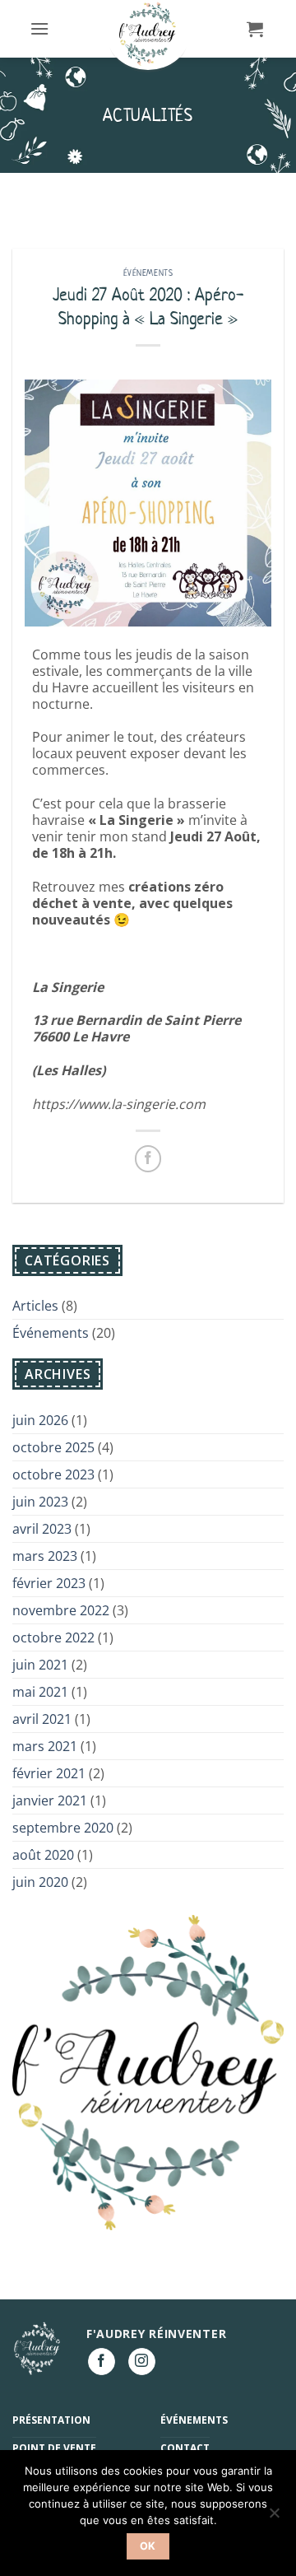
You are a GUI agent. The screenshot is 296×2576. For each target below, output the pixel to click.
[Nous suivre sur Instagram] (142, 2362)
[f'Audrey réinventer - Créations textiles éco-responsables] (148, 35)
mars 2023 (45, 1556)
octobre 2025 (53, 1447)
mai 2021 (40, 1692)
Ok (148, 2546)
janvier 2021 (50, 1800)
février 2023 (49, 1583)
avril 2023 (42, 1529)
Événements (148, 273)
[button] (39, 28)
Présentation (51, 2420)
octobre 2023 (53, 1474)
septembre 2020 (63, 1828)
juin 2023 (40, 1502)
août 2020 (43, 1855)
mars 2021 (45, 1746)
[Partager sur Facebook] (148, 1159)
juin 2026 (40, 1420)
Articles (35, 1306)
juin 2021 (40, 1665)
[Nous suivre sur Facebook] (102, 2362)
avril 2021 (42, 1719)
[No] (274, 2518)
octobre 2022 (53, 1637)
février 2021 (49, 1773)
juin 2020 (40, 1882)
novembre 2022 (61, 1610)
